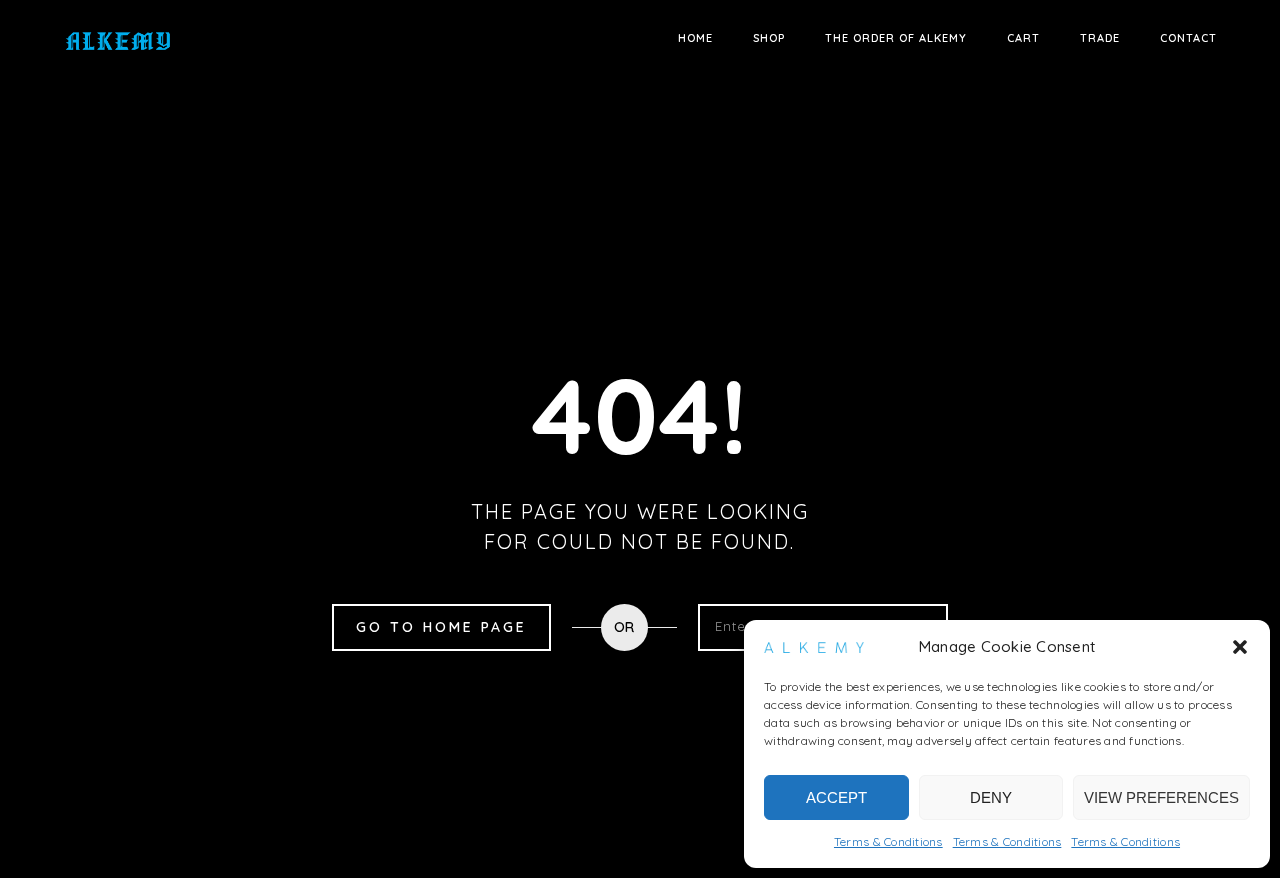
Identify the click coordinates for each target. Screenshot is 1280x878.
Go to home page (441, 627)
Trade (1100, 38)
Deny (991, 797)
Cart (1023, 38)
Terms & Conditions (888, 841)
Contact (1188, 38)
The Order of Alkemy (896, 38)
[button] (1240, 647)
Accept (836, 797)
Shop (769, 38)
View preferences (1161, 797)
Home (695, 38)
